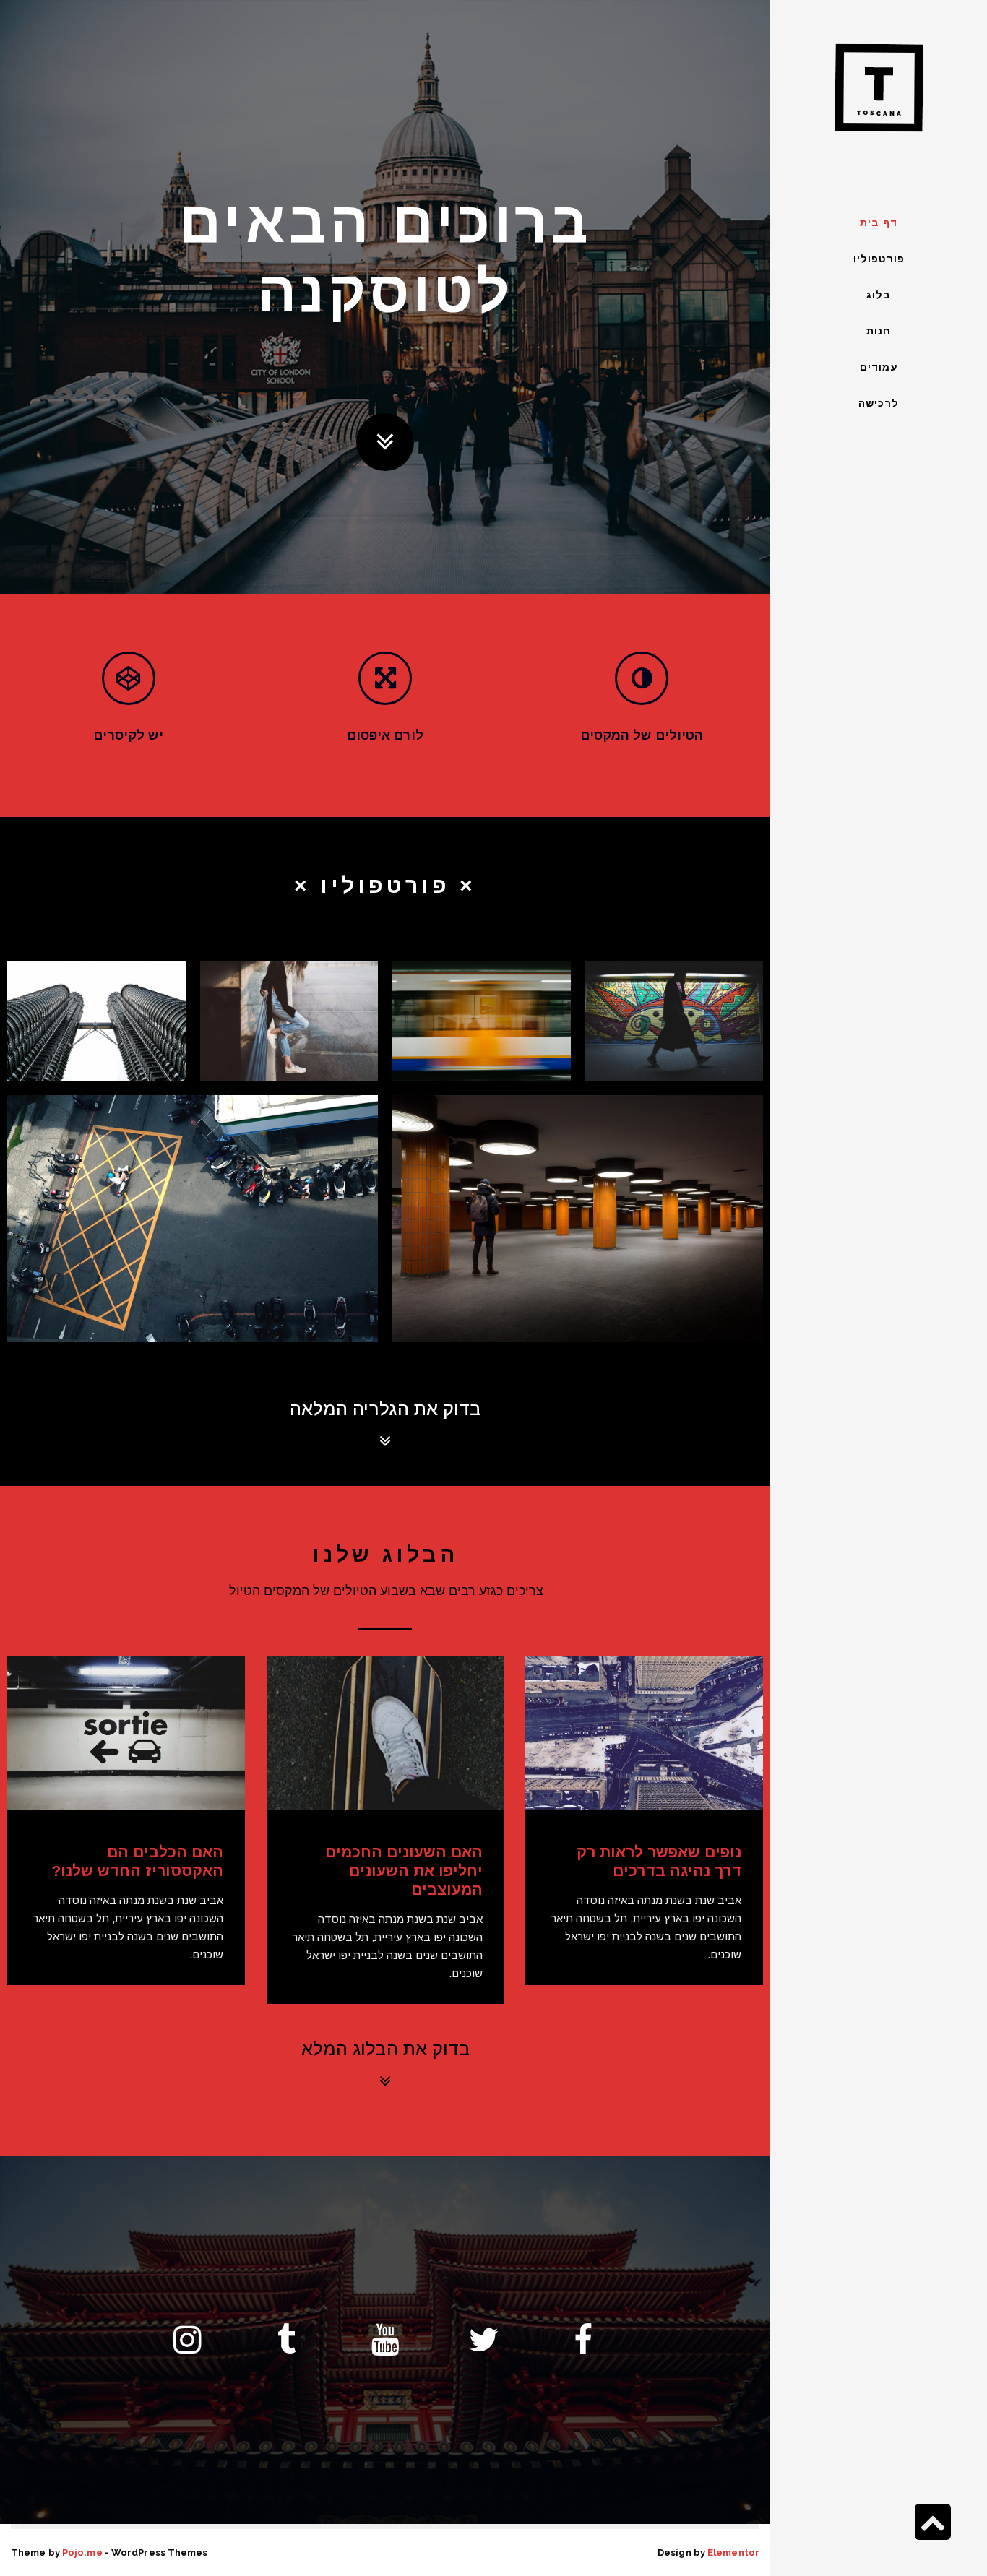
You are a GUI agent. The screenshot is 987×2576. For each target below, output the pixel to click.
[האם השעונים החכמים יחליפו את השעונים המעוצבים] (385, 1733)
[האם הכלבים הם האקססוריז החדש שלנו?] (126, 1733)
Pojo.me (82, 2553)
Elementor (733, 2553)
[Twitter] (484, 2340)
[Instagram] (187, 2340)
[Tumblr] (286, 2340)
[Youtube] (385, 2340)
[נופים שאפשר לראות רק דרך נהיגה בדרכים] (644, 1733)
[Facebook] (583, 2340)
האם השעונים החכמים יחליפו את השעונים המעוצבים (404, 1871)
